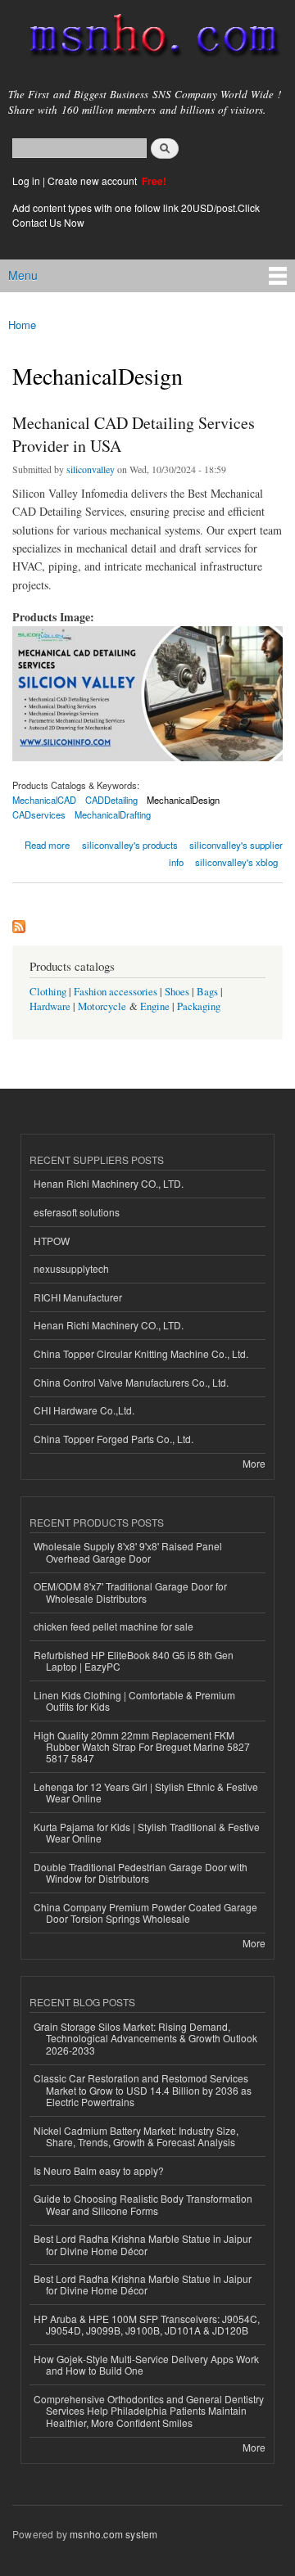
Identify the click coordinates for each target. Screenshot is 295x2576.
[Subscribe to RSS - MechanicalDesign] (19, 923)
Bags (207, 992)
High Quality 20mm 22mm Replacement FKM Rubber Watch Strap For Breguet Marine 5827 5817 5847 (142, 1747)
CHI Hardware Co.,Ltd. (84, 1410)
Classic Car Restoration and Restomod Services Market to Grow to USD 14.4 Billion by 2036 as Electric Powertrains (143, 2090)
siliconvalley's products (130, 845)
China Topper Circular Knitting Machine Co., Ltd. (141, 1353)
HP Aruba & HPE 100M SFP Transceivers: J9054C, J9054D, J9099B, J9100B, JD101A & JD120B (147, 2324)
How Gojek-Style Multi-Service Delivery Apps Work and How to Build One (146, 2364)
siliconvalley (91, 469)
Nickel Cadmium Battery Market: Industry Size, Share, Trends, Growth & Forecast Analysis (136, 2136)
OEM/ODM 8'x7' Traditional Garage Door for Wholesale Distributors (130, 1592)
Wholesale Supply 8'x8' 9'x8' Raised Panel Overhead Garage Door (128, 1552)
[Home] (147, 38)
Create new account (93, 180)
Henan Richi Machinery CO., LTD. (109, 1183)
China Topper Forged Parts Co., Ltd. (113, 1439)
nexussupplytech (71, 1268)
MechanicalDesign (183, 800)
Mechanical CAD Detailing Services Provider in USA (134, 434)
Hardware (50, 1006)
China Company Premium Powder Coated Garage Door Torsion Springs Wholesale (145, 1913)
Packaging (199, 1006)
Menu (23, 275)
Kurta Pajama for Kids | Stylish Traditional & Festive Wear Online (147, 1832)
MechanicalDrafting (113, 814)
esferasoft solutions (77, 1212)
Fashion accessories (116, 992)
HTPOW (52, 1241)
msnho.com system (113, 2534)
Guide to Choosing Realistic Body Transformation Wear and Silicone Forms (143, 2204)
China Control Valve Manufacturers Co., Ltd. (131, 1382)
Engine (155, 1006)
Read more (47, 844)
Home (22, 325)
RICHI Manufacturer (78, 1297)
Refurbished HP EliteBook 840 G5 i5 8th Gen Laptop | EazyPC (134, 1660)
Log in (26, 180)
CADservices (39, 814)
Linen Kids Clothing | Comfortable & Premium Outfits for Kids (134, 1701)
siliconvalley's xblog (236, 862)
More (254, 1463)
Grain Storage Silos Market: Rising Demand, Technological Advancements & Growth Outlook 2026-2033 (145, 2038)
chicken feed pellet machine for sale (113, 1626)
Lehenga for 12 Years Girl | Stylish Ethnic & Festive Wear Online (146, 1792)
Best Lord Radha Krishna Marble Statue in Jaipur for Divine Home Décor (143, 2244)
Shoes (177, 992)
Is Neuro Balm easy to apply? (99, 2170)
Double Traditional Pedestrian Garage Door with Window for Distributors (141, 1872)
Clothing (48, 992)
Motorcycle (102, 1006)
